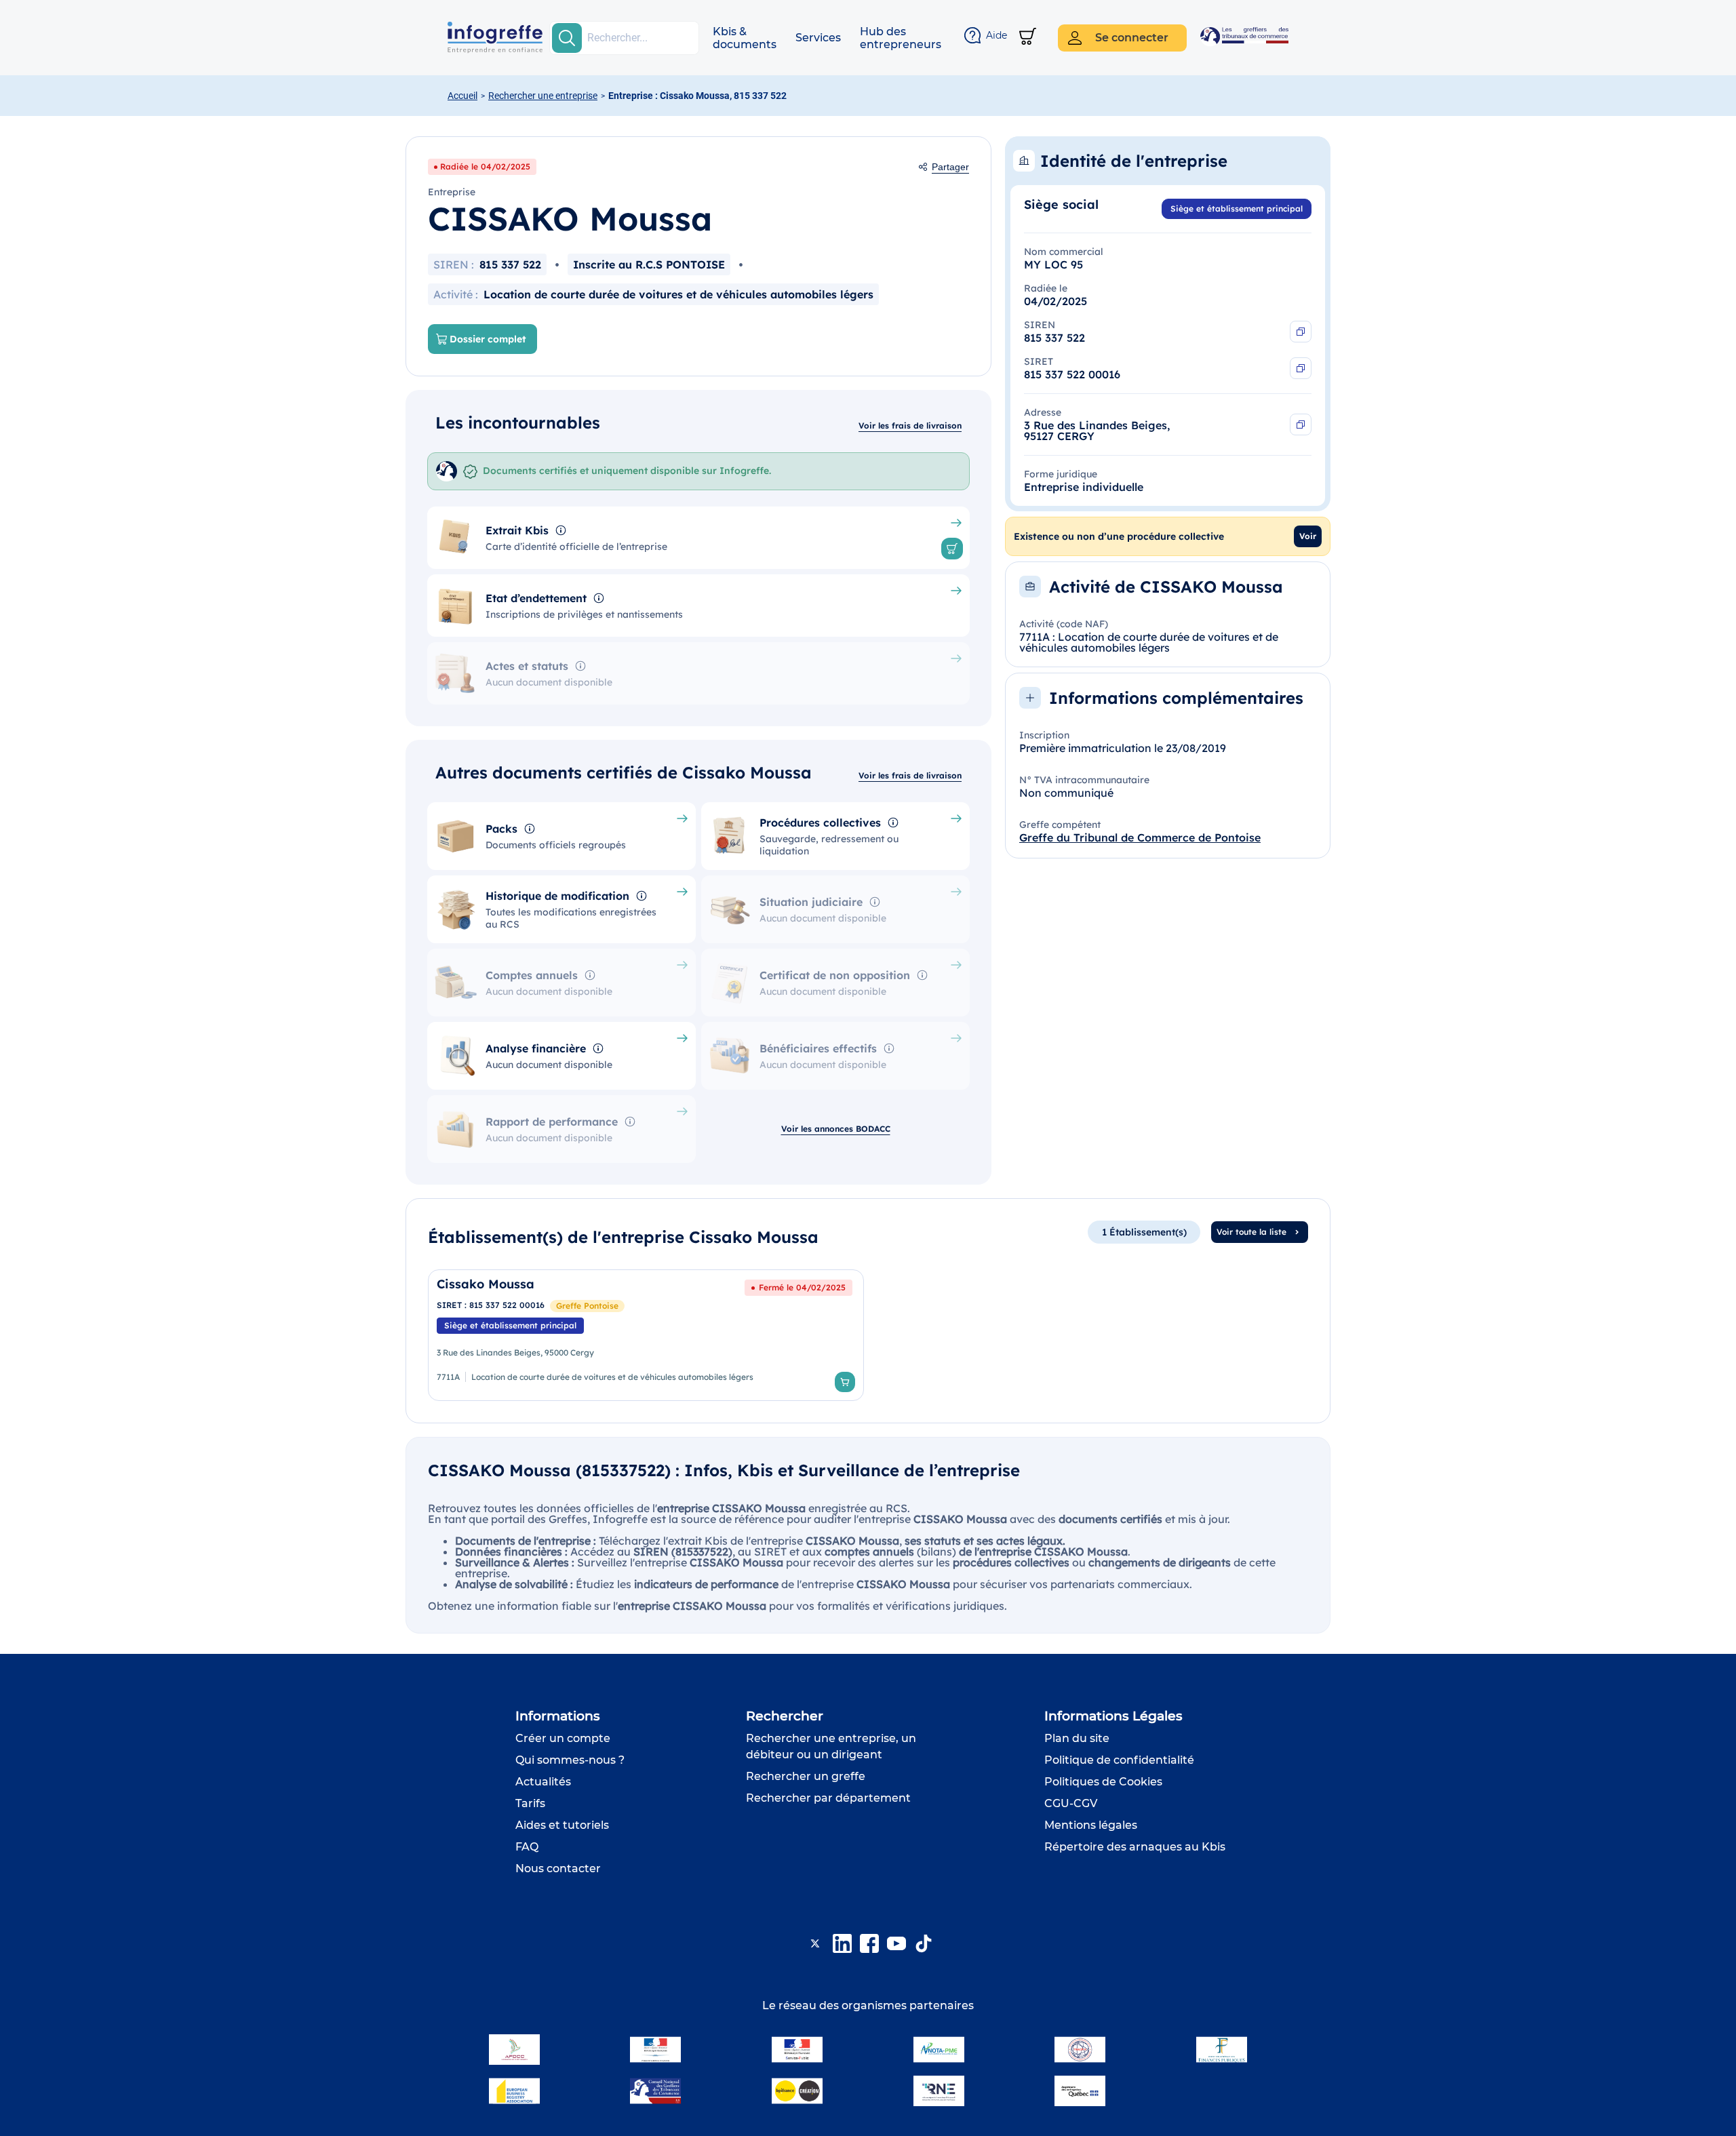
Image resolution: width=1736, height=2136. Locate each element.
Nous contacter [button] (558, 1868)
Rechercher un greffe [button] (806, 1776)
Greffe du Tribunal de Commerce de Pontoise (1140, 837)
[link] (646, 1335)
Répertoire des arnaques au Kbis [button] (1135, 1847)
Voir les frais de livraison (910, 426)
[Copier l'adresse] (1301, 424)
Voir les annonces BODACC (836, 1129)
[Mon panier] (1028, 38)
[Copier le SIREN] (1301, 332)
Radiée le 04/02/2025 (485, 166)
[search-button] (567, 38)
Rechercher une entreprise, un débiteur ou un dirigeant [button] (831, 1746)
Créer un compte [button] (563, 1738)
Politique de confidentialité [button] (1119, 1760)
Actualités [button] (543, 1782)
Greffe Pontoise (587, 1306)
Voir (1308, 536)
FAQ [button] (527, 1847)
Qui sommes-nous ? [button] (570, 1760)
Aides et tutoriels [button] (562, 1825)
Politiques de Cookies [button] (1103, 1782)
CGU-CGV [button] (1071, 1803)
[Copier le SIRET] (1301, 368)
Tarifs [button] (530, 1803)
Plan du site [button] (1077, 1738)
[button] (745, 38)
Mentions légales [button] (1091, 1825)
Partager (950, 167)
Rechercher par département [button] (828, 1798)
